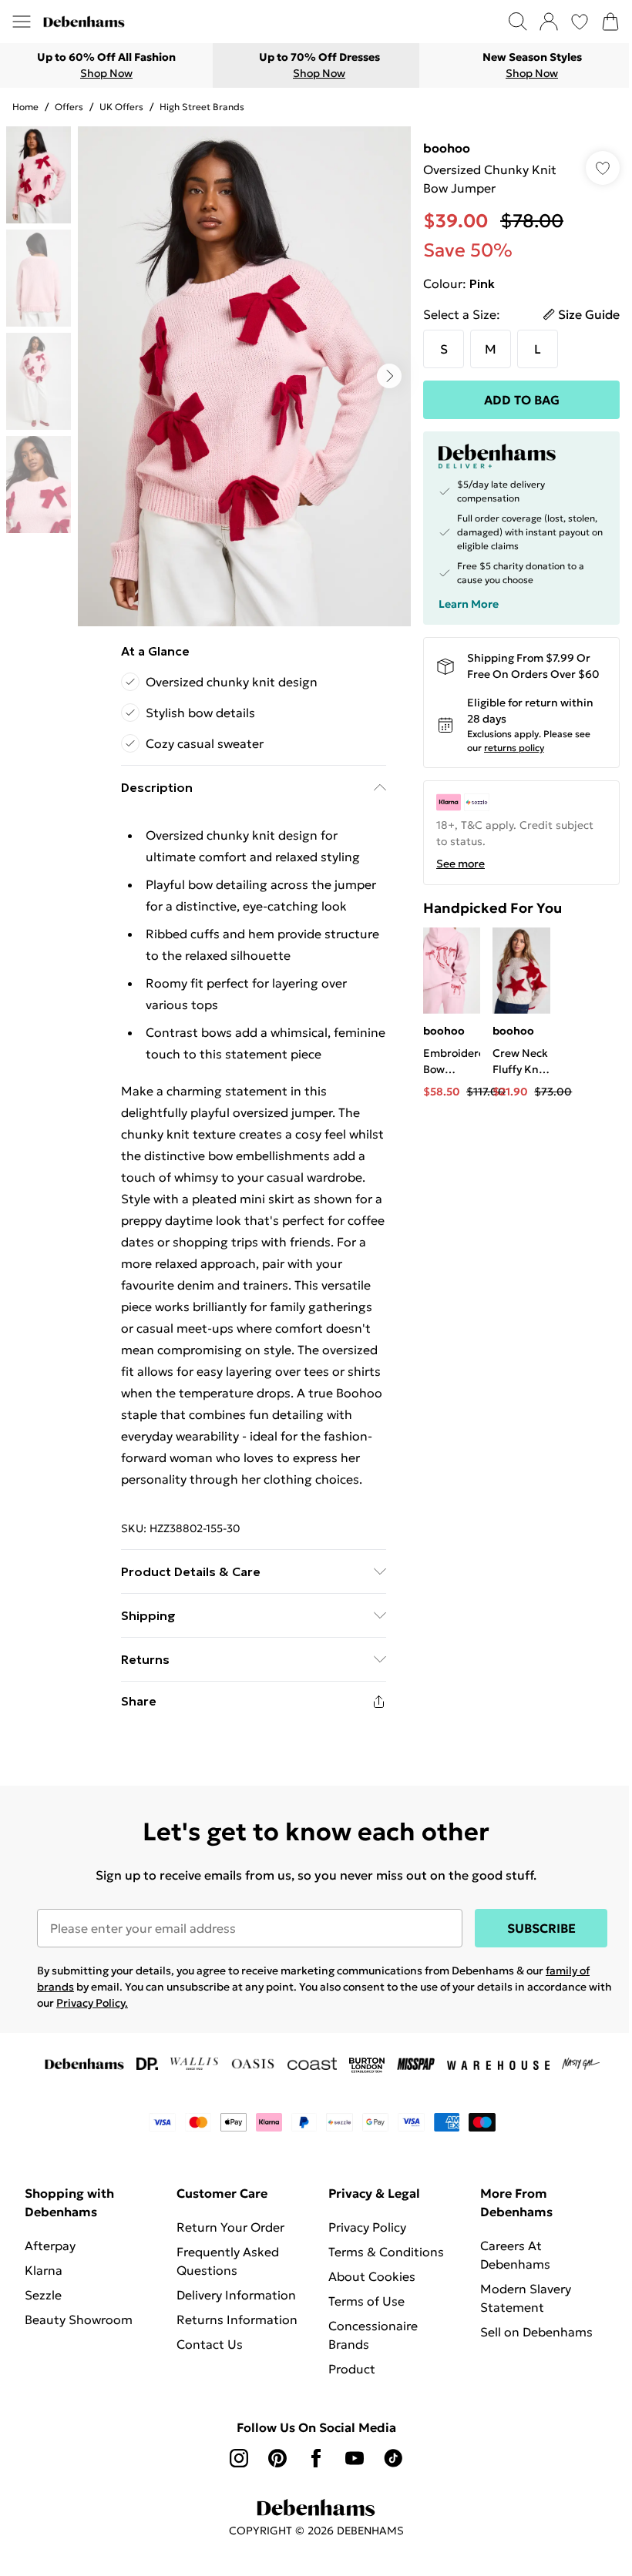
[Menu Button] (22, 22)
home (25, 107)
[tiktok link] (393, 2458)
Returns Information (237, 2319)
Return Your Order (230, 2227)
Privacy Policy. (92, 2003)
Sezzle (43, 2295)
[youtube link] (355, 2458)
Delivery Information (236, 2295)
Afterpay (50, 2246)
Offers (69, 107)
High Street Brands (202, 107)
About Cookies (372, 2276)
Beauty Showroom (79, 2319)
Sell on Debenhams (536, 2332)
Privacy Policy (367, 2227)
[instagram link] (239, 2458)
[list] (244, 376)
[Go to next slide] (389, 376)
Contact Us (210, 2344)
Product (352, 2369)
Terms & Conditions (386, 2252)
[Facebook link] (316, 2458)
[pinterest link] (277, 2458)
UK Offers (121, 107)
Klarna (44, 2270)
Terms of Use (366, 2301)
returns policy (514, 748)
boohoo (447, 148)
